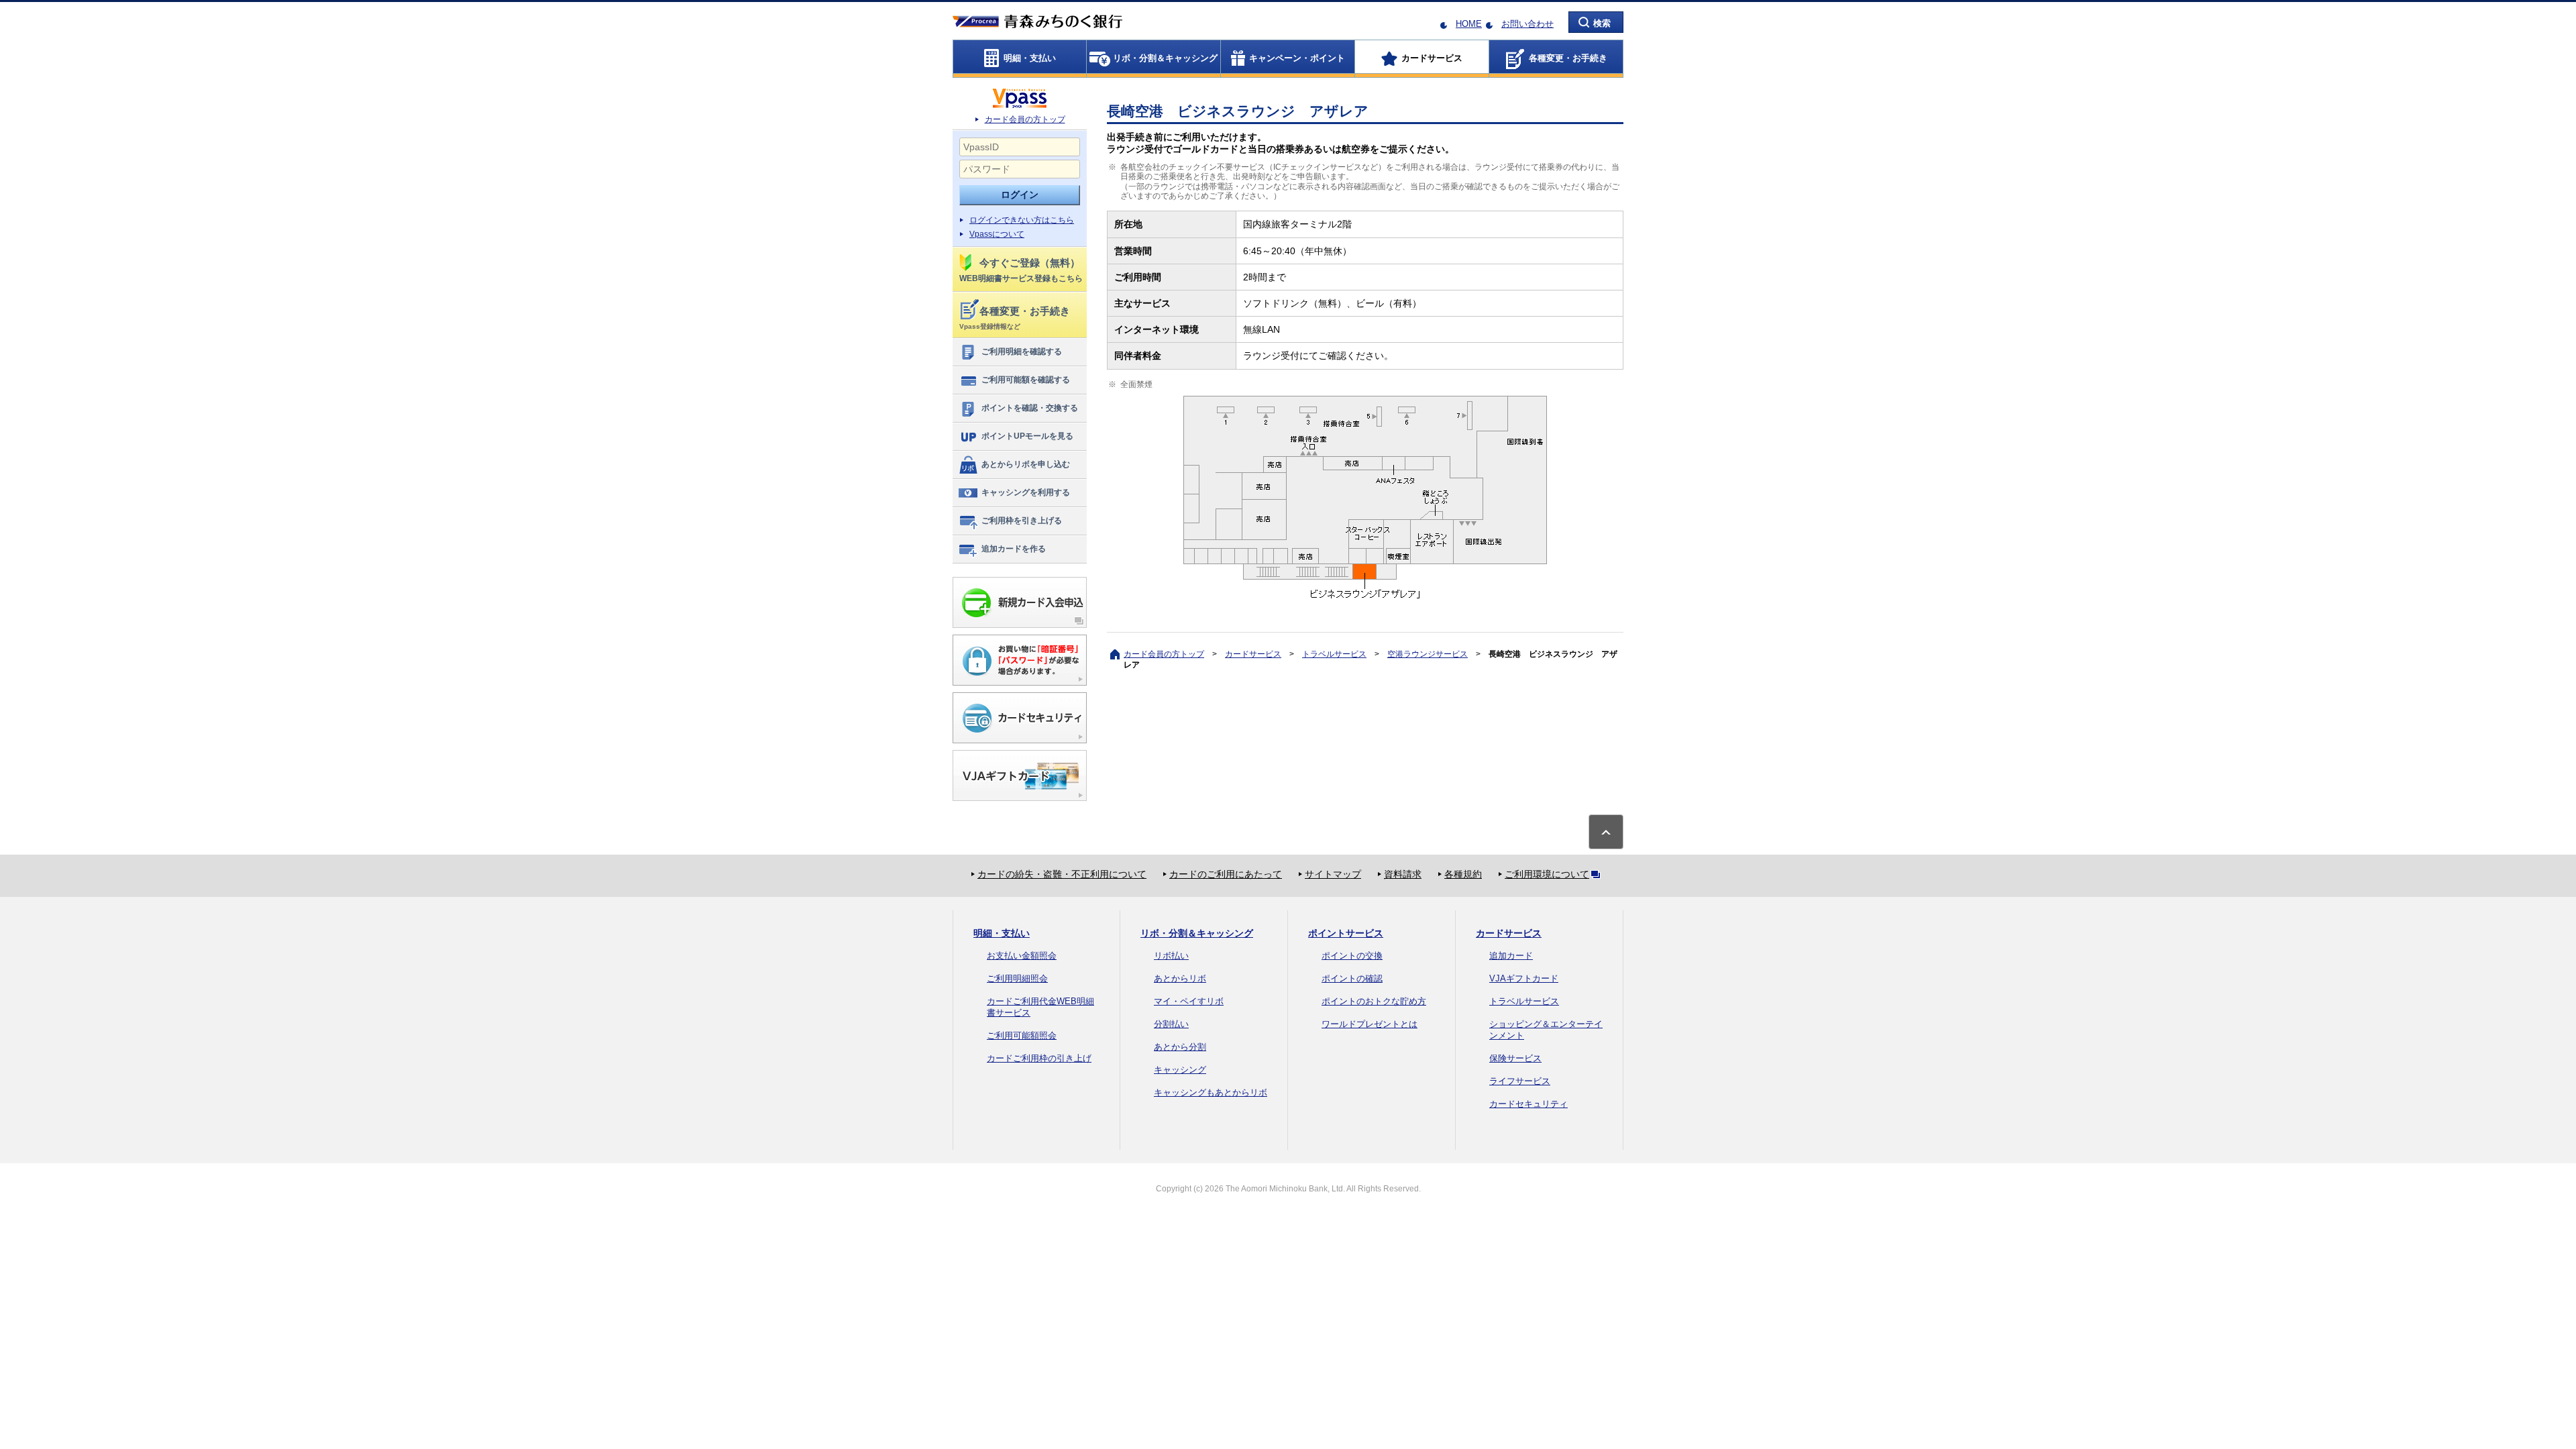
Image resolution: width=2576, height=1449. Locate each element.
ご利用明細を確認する (1022, 352)
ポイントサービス (1346, 933)
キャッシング (1180, 1070)
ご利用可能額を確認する (1026, 380)
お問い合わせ (1527, 24)
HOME (1469, 24)
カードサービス (1253, 654)
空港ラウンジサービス (1428, 654)
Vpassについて (997, 234)
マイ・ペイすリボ (1189, 1001)
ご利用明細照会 (1017, 978)
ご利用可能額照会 (1022, 1035)
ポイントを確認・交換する (1030, 408)
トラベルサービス (1334, 654)
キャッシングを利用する (1026, 492)
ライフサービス (1520, 1081)
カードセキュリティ (1528, 1104)
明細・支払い (1002, 933)
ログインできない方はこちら (1022, 220)
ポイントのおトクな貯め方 (1374, 1001)
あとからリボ (1180, 978)
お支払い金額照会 (1022, 956)
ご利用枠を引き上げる (1022, 521)
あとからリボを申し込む (1026, 464)
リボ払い (1171, 956)
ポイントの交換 (1352, 956)
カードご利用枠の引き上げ (1039, 1058)
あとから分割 (1180, 1047)
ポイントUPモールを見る (1027, 436)
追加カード (1511, 956)
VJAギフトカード (1524, 978)
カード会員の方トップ (1025, 119)
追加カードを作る (1014, 549)
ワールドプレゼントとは (1370, 1024)
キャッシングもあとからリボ (1211, 1092)
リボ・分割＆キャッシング (1197, 933)
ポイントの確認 (1352, 978)
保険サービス (1515, 1058)
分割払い (1171, 1024)
